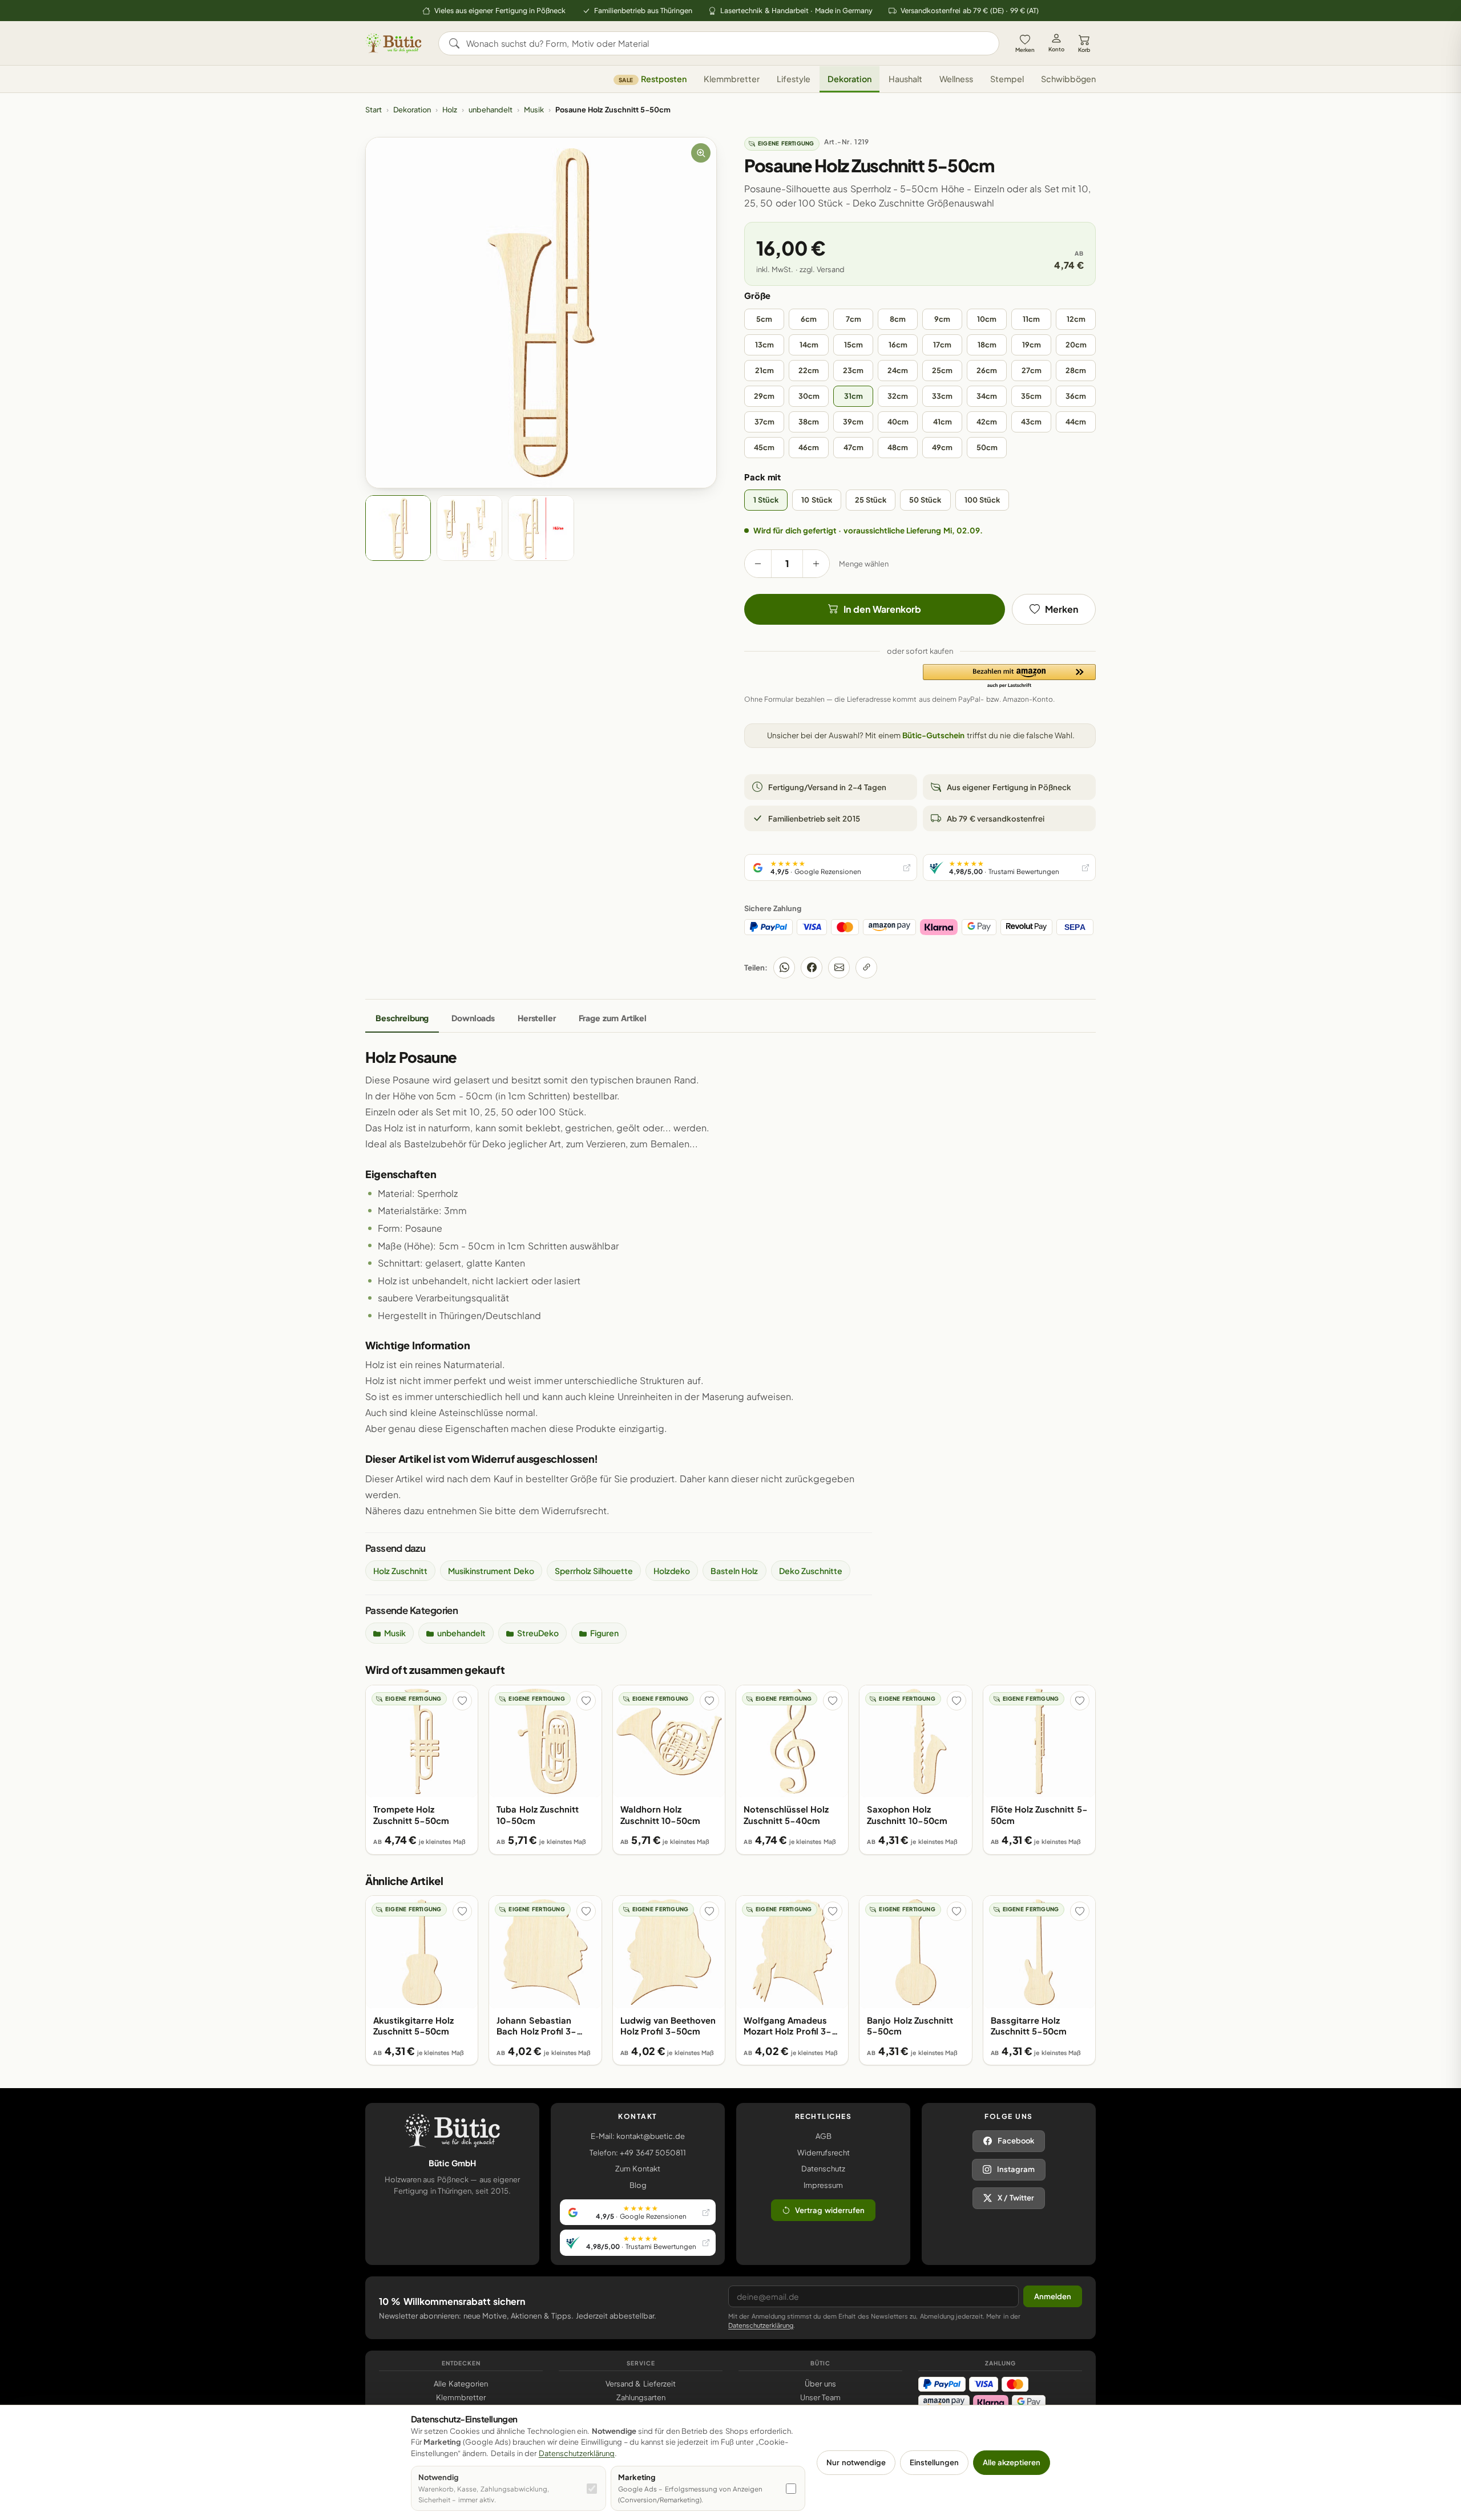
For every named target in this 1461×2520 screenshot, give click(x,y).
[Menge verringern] (758, 564)
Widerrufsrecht (824, 2153)
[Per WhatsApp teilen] (784, 968)
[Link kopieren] (866, 968)
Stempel (1007, 79)
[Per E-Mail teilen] (839, 968)
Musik (534, 110)
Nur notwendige (856, 2462)
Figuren (604, 1633)
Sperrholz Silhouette (594, 1571)
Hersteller (537, 1018)
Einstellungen (934, 2462)
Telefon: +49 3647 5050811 (638, 2153)
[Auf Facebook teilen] (812, 968)
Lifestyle (794, 79)
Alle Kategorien (461, 2384)
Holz (450, 110)
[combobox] (727, 43)
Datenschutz (823, 2169)
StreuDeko (538, 1633)
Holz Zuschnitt (400, 1571)
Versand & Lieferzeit (641, 2384)
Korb (1084, 50)
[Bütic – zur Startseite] (394, 43)
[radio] (764, 319)
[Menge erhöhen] (816, 564)
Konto (1056, 49)
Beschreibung (402, 1018)
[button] (1009, 677)
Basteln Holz (734, 1571)
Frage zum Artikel (613, 1018)
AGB (824, 2136)
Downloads (473, 1018)
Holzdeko (672, 1571)
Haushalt (905, 79)
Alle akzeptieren (1012, 2462)
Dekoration (849, 79)
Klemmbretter (732, 79)
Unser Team (820, 2397)
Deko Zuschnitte (811, 1571)
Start (374, 110)
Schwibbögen (1068, 79)
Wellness (956, 79)
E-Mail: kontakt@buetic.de (638, 2136)
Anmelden (1053, 2296)
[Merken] (462, 1701)
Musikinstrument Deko (491, 1571)
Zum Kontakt (638, 2169)
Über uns (820, 2384)
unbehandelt (491, 110)
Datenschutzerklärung (761, 2325)
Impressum (823, 2185)
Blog (638, 2185)
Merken (1025, 50)
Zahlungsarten (641, 2397)
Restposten (653, 79)
